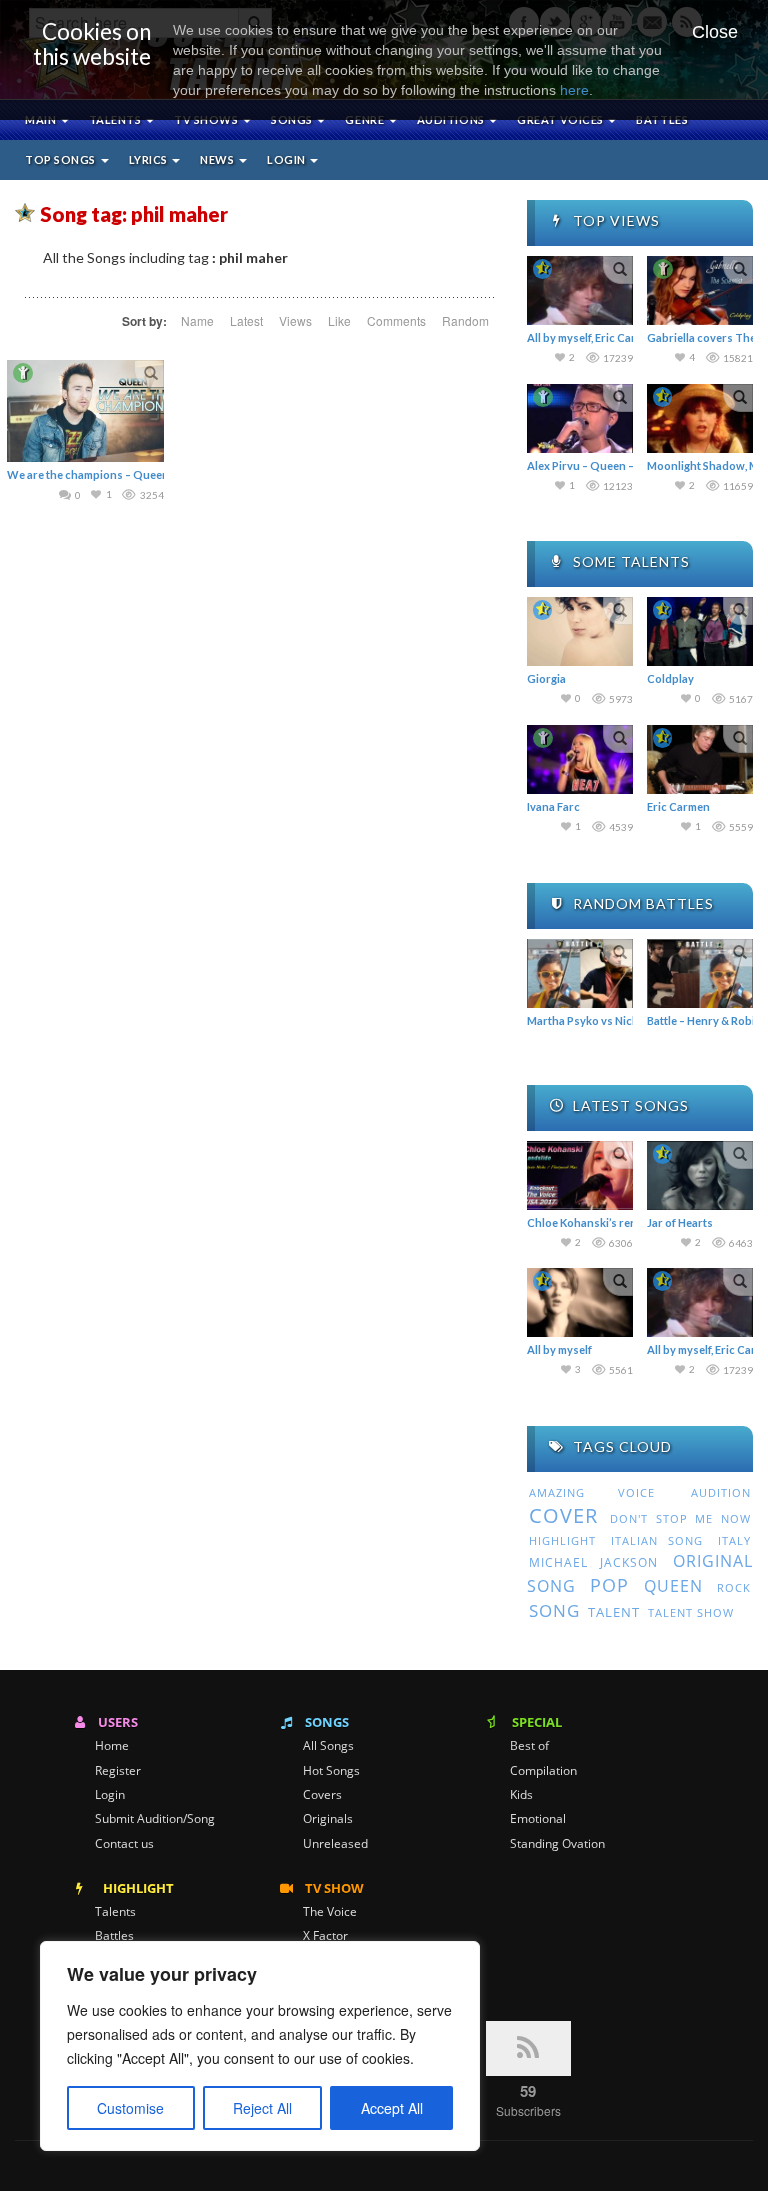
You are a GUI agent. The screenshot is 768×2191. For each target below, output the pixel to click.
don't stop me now (680, 1519)
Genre (365, 119)
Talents (116, 119)
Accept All (392, 2108)
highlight (562, 1540)
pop (609, 1585)
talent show (691, 1613)
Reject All (262, 2108)
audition (721, 1492)
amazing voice (592, 1493)
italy (734, 1540)
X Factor (325, 1936)
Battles (662, 119)
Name (197, 320)
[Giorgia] (580, 631)
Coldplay (670, 678)
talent (614, 1612)
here (574, 90)
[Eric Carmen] (700, 759)
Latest (246, 320)
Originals (328, 1819)
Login (287, 159)
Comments (396, 320)
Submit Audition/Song (155, 1819)
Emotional (538, 1819)
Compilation (543, 1771)
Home (112, 1746)
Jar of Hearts (680, 1222)
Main (42, 119)
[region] (260, 2046)
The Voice (330, 1912)
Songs (293, 119)
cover (563, 1515)
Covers (322, 1795)
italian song (657, 1540)
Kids (521, 1795)
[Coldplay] (700, 631)
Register (118, 1771)
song (554, 1610)
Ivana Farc (553, 806)
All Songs (328, 1746)
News (218, 159)
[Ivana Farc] (580, 759)
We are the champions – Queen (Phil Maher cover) (137, 474)
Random (465, 320)
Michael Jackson (593, 1562)
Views (295, 320)
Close (715, 32)
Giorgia (546, 678)
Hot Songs (331, 1771)
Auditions (452, 119)
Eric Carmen (678, 806)
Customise (130, 2108)
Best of (529, 1746)
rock (734, 1588)
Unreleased (335, 1844)
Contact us (124, 1844)
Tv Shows (207, 119)
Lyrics (150, 159)
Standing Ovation (557, 1844)
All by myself (559, 1349)
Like (339, 320)
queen (673, 1586)
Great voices (561, 119)
